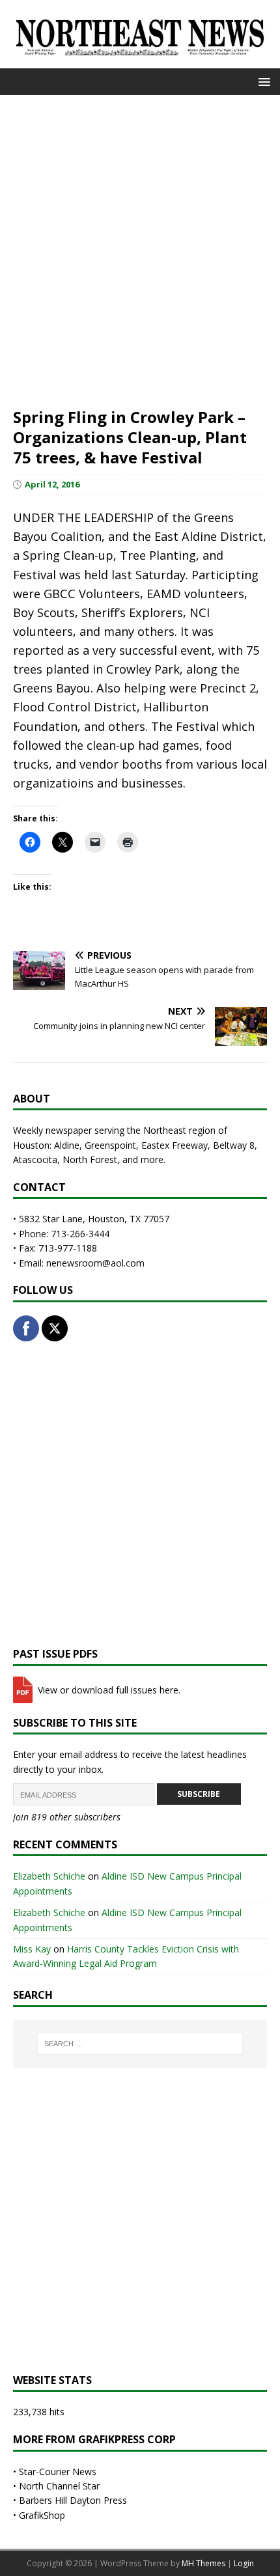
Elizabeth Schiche (49, 1876)
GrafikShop (42, 2515)
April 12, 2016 (52, 484)
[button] (262, 81)
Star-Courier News (58, 2472)
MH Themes (203, 2563)
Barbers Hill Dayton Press (73, 2500)
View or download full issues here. (108, 1690)
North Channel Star (59, 2486)
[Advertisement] (140, 249)
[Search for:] (140, 2044)
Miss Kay (32, 1949)
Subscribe (199, 1794)
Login (244, 2563)
